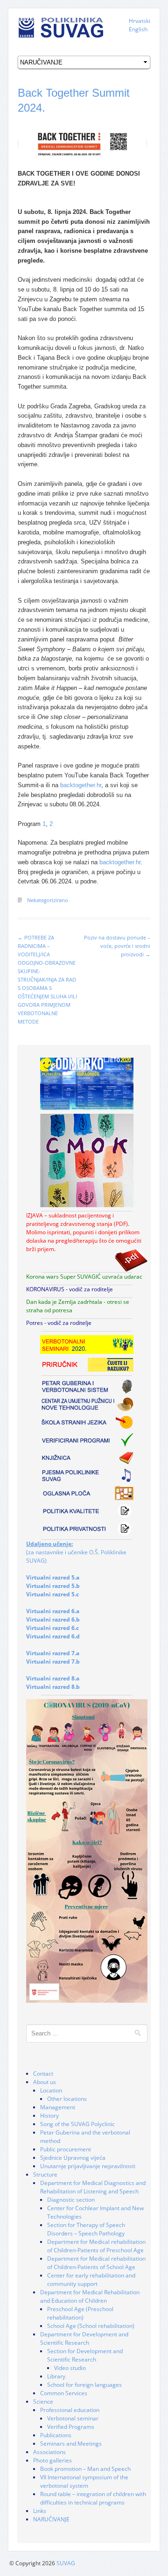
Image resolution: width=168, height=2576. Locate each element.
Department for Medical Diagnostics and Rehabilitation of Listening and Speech (93, 2187)
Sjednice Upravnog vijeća (73, 2158)
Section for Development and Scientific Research (85, 2355)
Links (40, 2511)
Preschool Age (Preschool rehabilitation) (80, 2313)
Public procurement (66, 2149)
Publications (56, 2435)
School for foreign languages (84, 2385)
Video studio (70, 2368)
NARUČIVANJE (51, 2519)
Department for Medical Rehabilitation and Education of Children (90, 2296)
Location (51, 2090)
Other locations (67, 2099)
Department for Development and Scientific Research (84, 2338)
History (49, 2116)
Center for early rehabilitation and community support (91, 2280)
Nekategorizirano (48, 900)
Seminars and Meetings (71, 2444)
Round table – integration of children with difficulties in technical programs (93, 2498)
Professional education (70, 2410)
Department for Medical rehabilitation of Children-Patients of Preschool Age (96, 2246)
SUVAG (66, 2563)
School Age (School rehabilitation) (91, 2326)
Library (56, 2376)
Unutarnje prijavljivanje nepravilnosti (88, 2166)
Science (43, 2402)
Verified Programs (71, 2427)
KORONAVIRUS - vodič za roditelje (70, 1289)
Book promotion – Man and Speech (85, 2469)
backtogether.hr (81, 785)
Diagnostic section (71, 2200)
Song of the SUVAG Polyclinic (77, 2124)
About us (45, 2082)
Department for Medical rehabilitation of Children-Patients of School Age (96, 2263)
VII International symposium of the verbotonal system (84, 2481)
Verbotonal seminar (73, 2418)
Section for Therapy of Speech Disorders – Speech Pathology (86, 2229)
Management (58, 2107)
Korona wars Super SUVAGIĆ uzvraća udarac (84, 1277)
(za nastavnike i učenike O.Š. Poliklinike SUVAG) (76, 1552)
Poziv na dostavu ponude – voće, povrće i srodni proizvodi (117, 946)
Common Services (64, 2393)
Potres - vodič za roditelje (59, 1323)
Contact (43, 2074)
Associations (49, 2452)
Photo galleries (52, 2460)
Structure (45, 2174)
